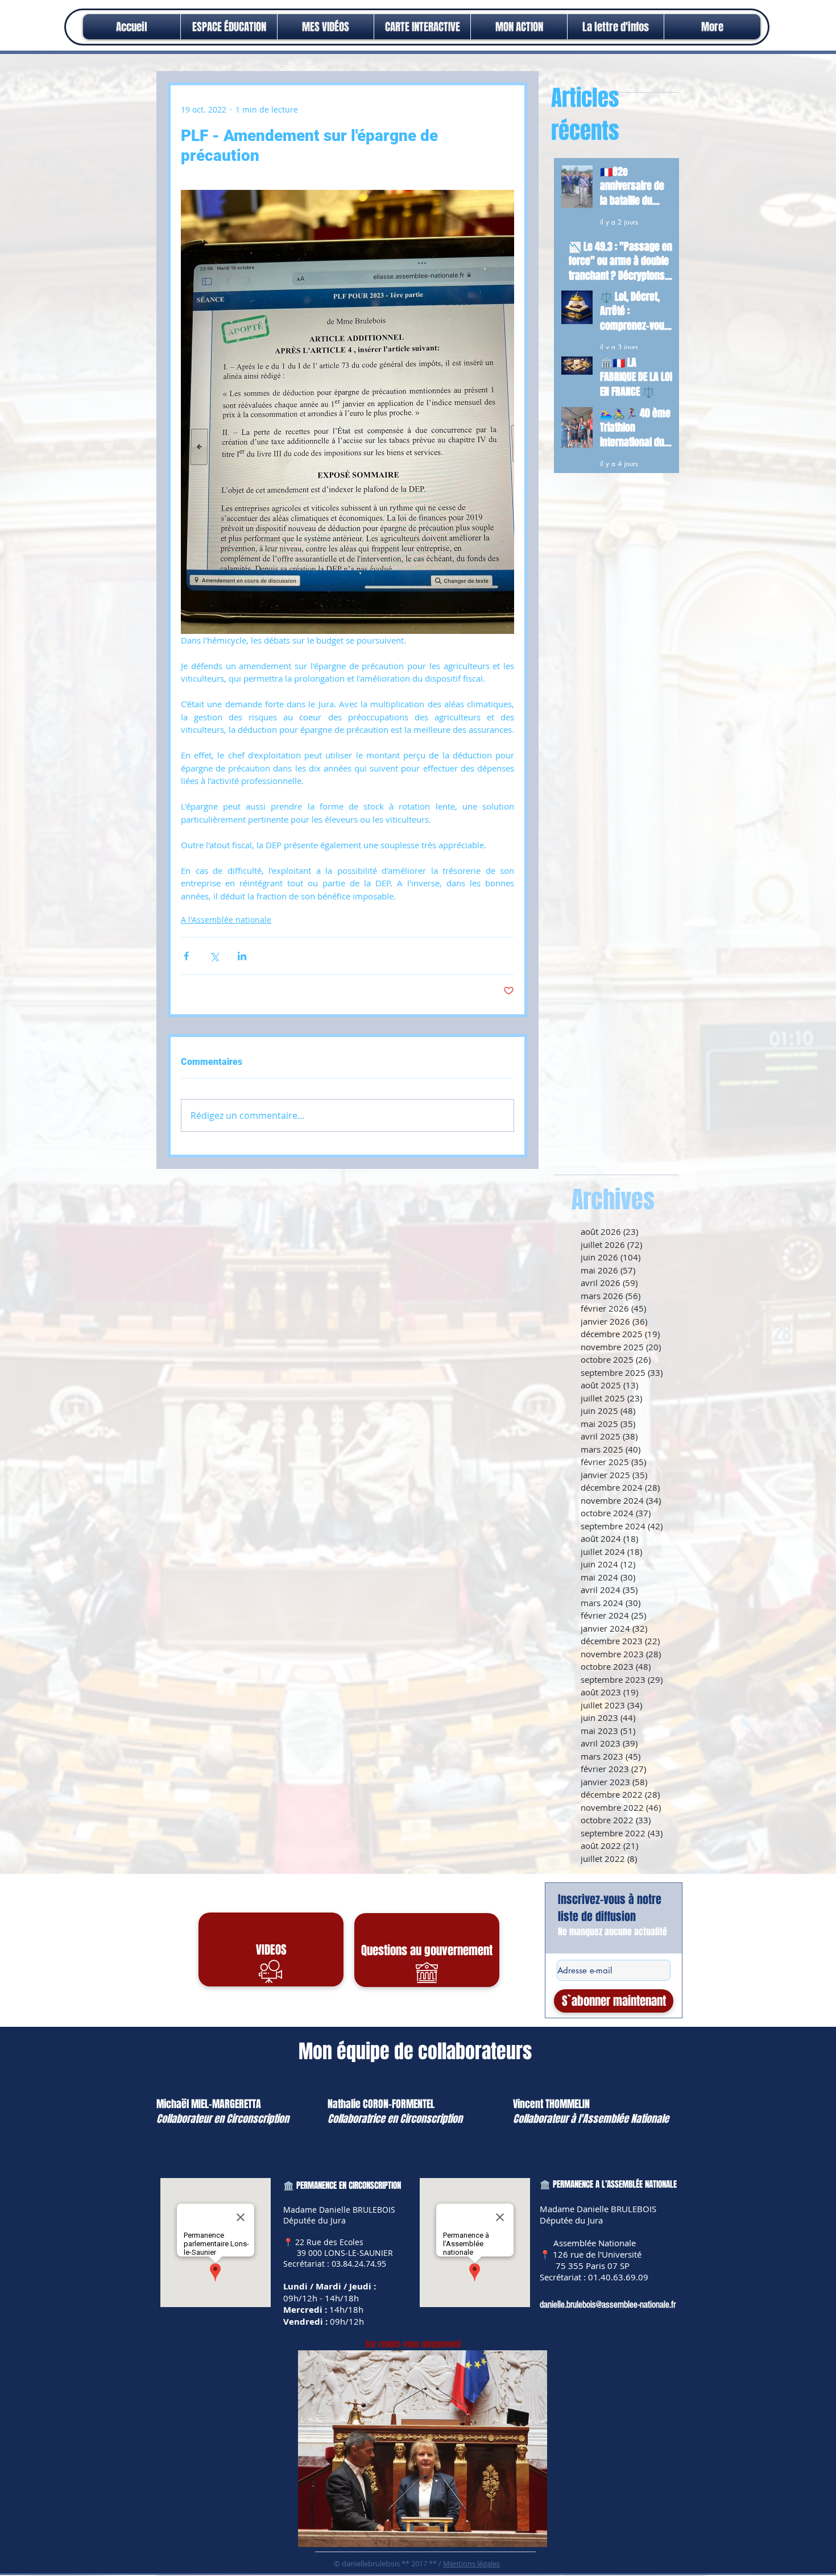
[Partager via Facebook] (186, 956)
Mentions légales (471, 2563)
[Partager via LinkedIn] (242, 956)
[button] (519, 27)
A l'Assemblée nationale (226, 920)
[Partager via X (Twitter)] (214, 956)
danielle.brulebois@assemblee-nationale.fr (608, 2305)
